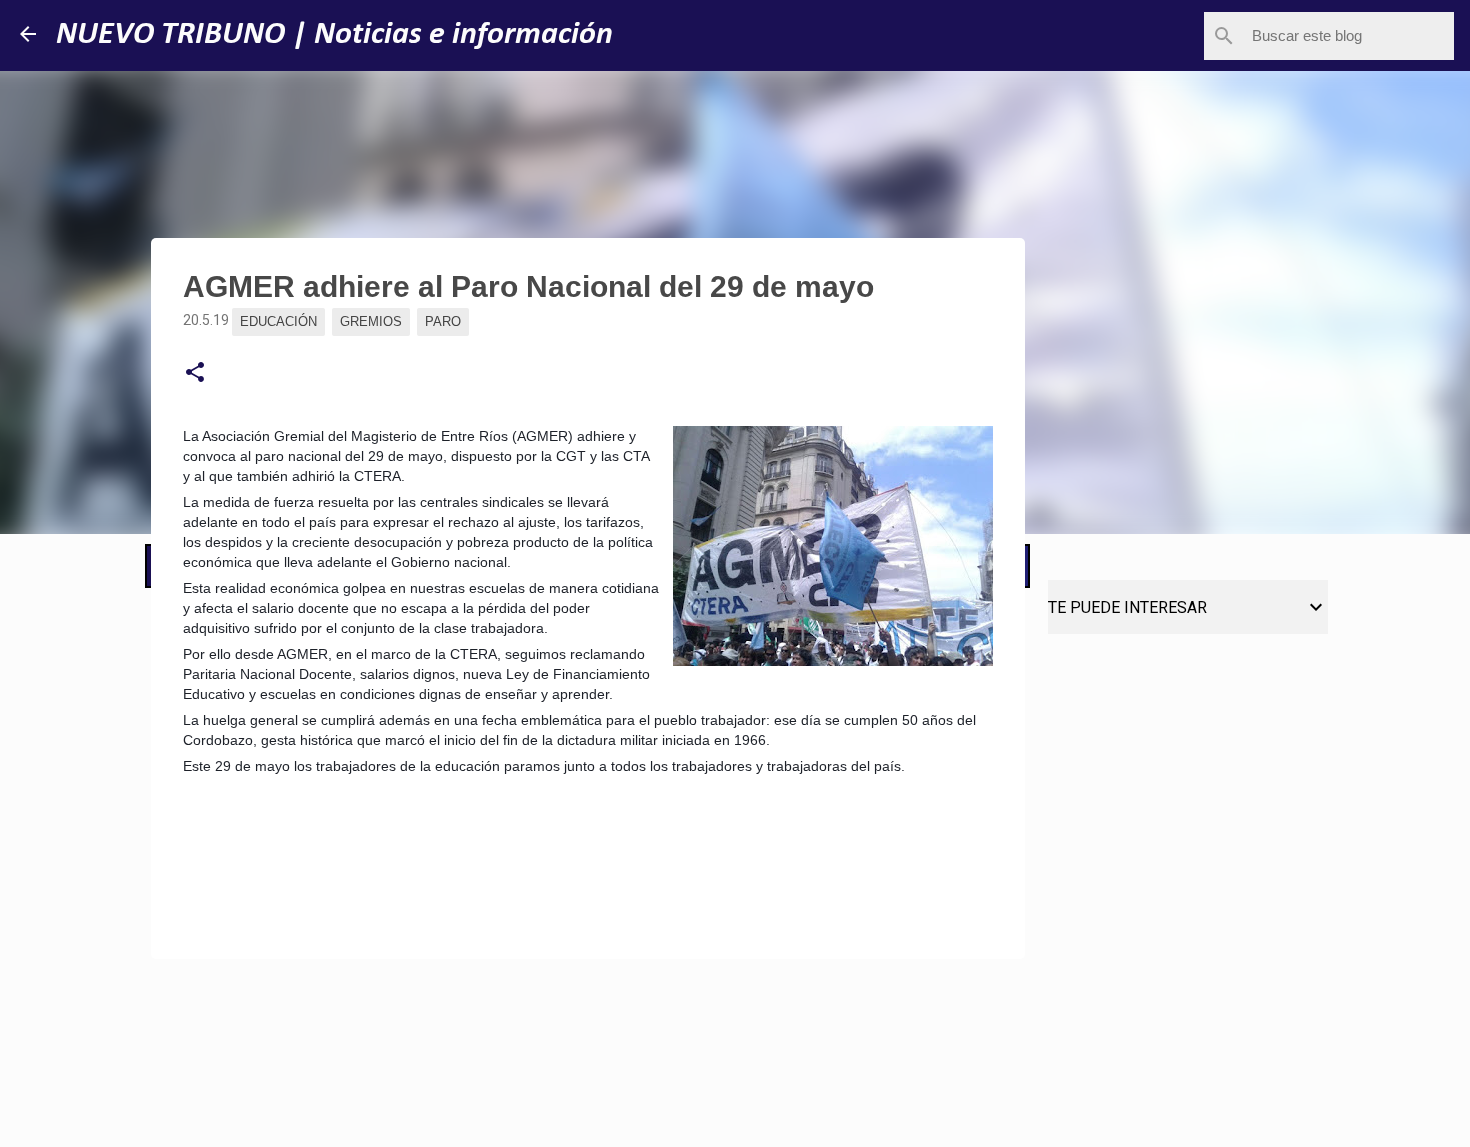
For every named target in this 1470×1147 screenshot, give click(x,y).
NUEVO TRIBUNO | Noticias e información (334, 35)
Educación (278, 321)
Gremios (371, 321)
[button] (195, 373)
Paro (443, 321)
